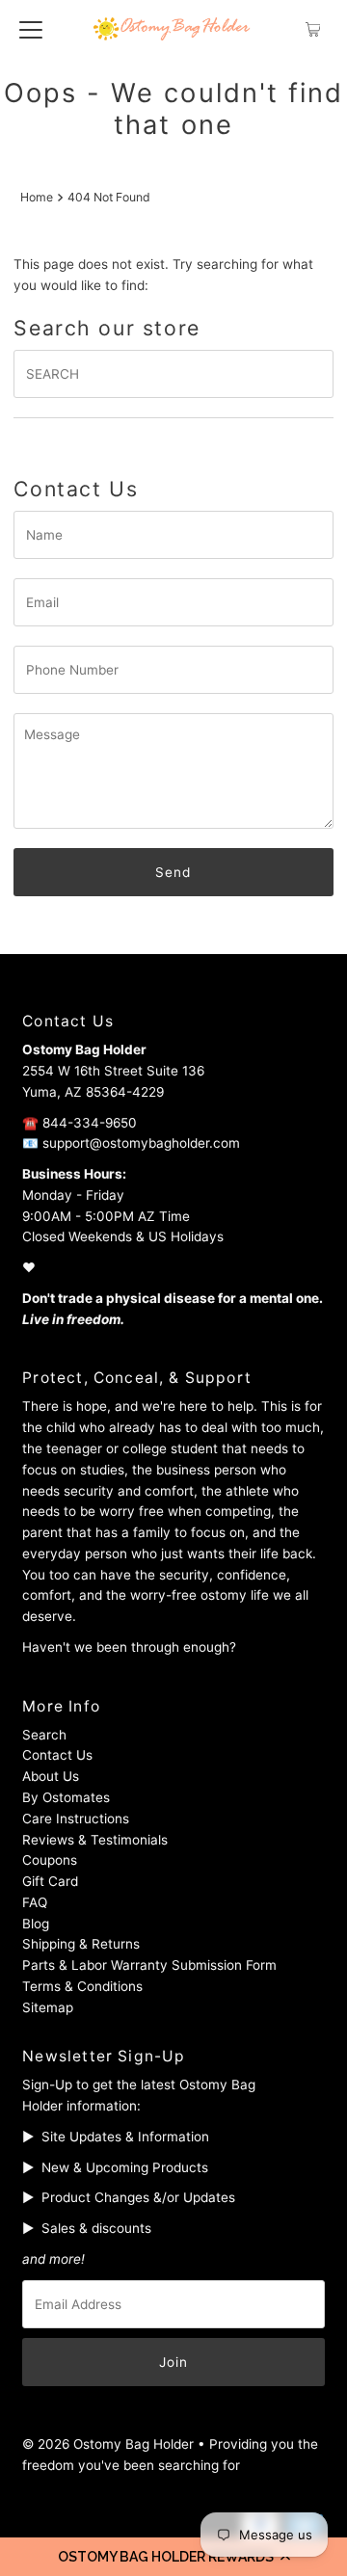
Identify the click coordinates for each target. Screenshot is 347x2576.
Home (37, 197)
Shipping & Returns (81, 1944)
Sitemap (48, 2007)
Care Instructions (76, 1819)
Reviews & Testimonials (95, 1840)
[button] (173, 2557)
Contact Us (57, 1755)
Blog (36, 1924)
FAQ (35, 1902)
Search (44, 1735)
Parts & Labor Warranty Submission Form (149, 1965)
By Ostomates (66, 1797)
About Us (51, 1776)
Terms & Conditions (82, 1986)
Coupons (50, 1860)
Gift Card (50, 1881)
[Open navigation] (31, 29)
